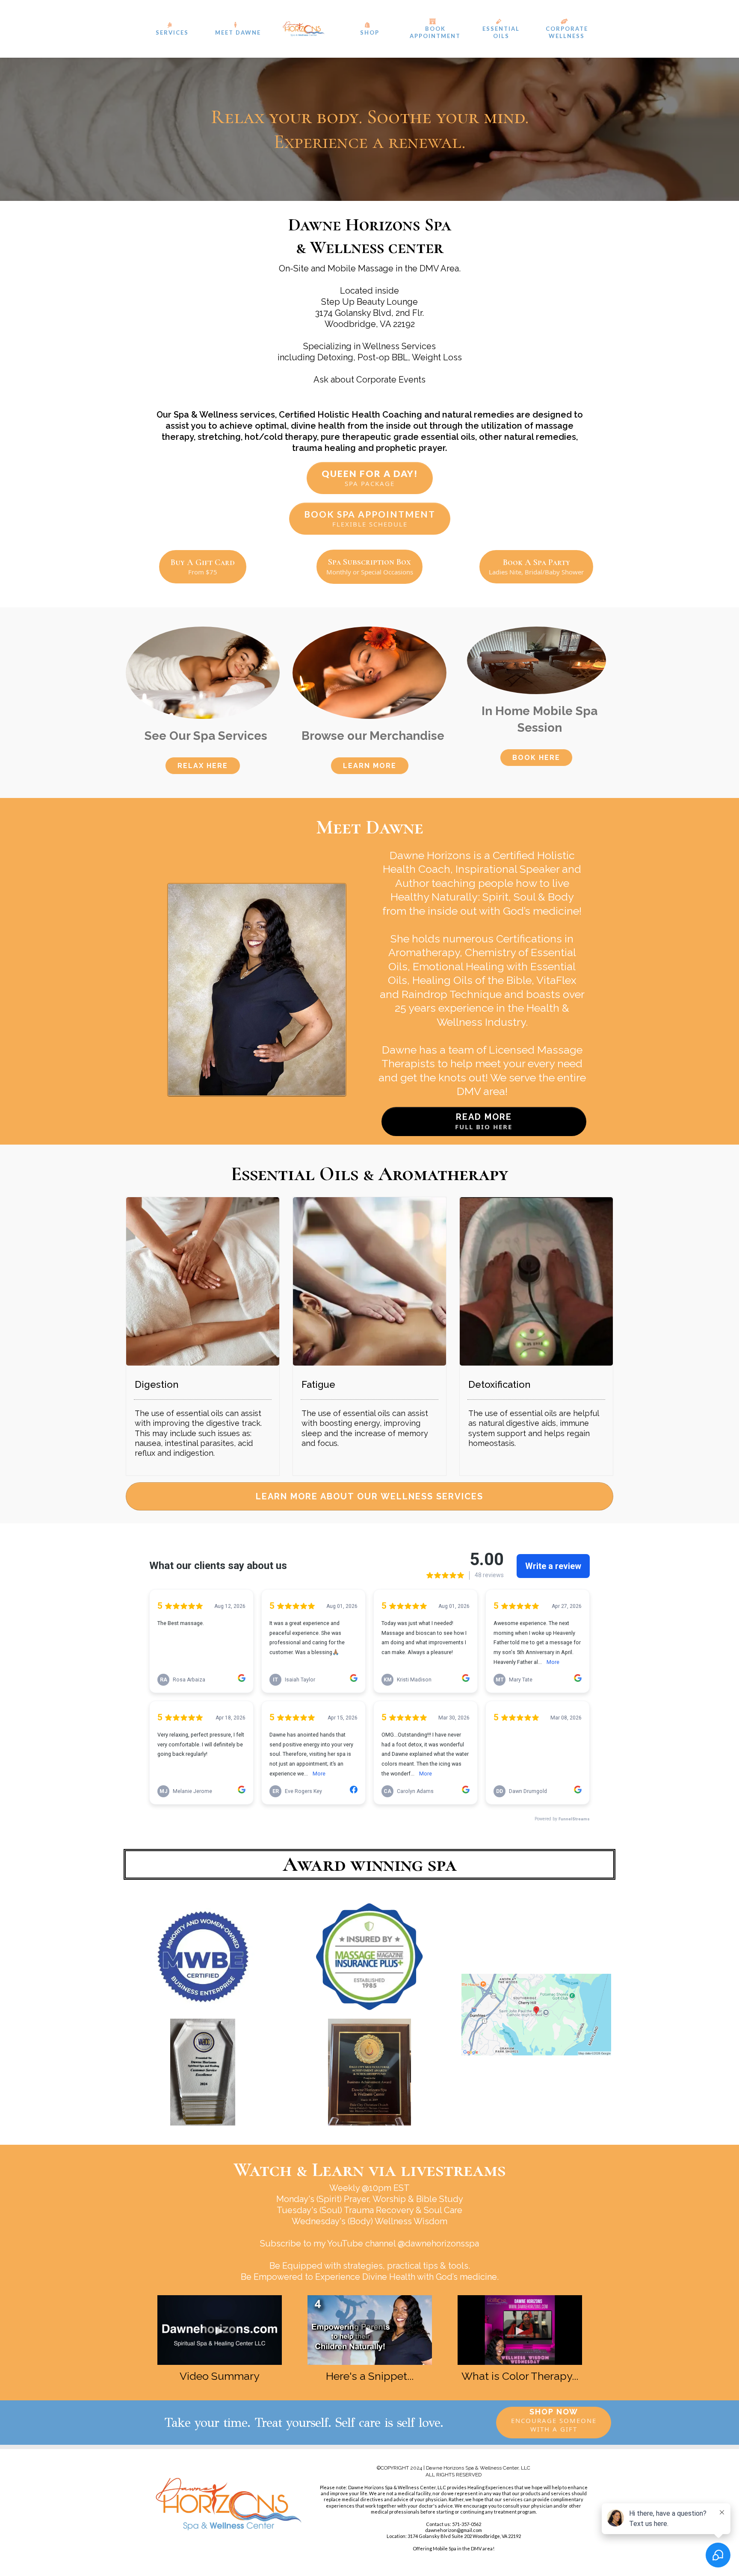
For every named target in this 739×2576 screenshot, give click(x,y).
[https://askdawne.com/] (304, 29)
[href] (536, 2015)
